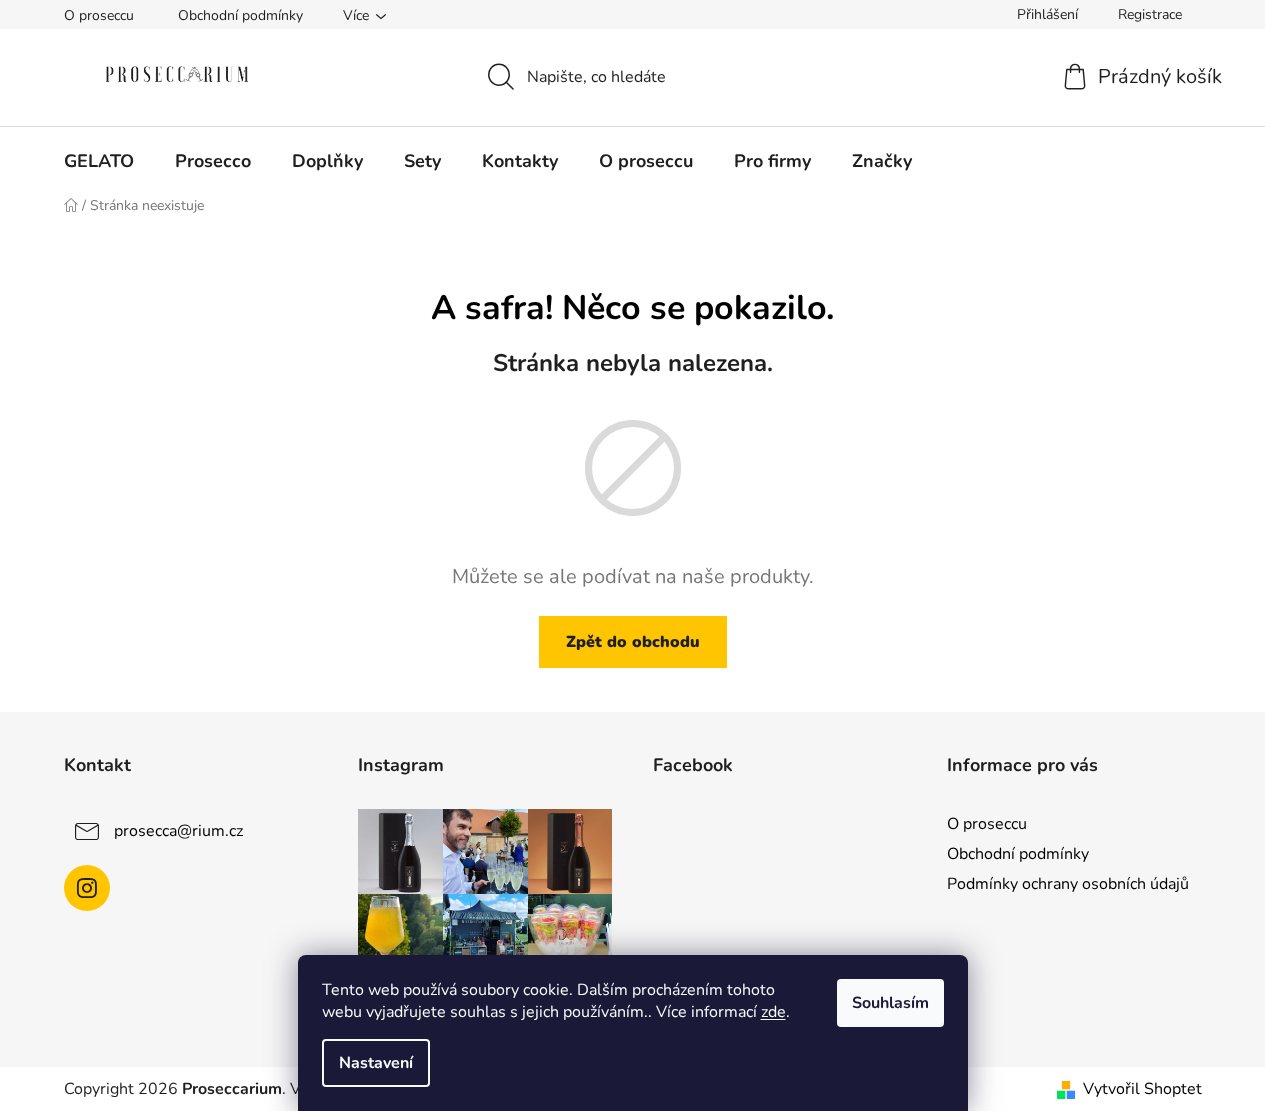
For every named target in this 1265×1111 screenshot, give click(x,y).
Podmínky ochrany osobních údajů (1068, 884)
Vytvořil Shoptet (1142, 1089)
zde (773, 1012)
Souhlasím (890, 1003)
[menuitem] (99, 161)
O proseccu (99, 15)
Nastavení (376, 1063)
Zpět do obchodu (633, 642)
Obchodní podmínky (240, 15)
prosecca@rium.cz (178, 831)
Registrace (1150, 14)
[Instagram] (87, 888)
